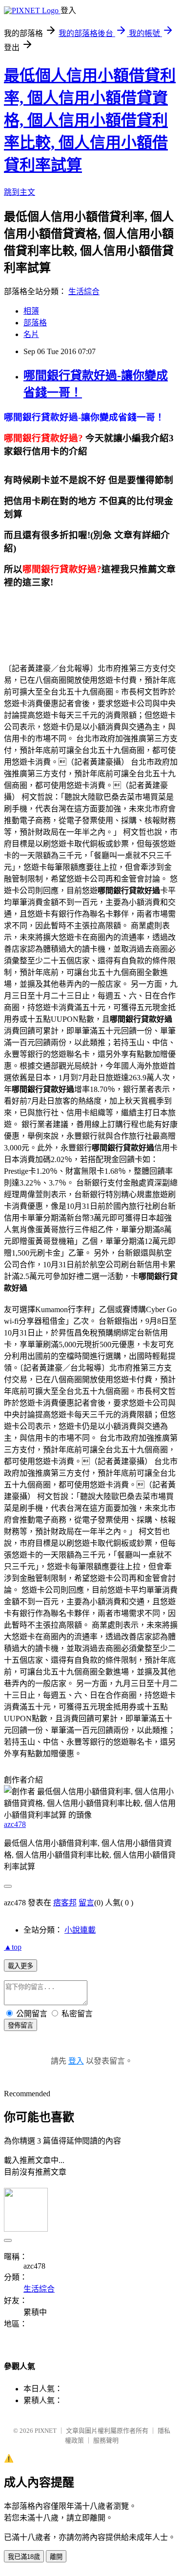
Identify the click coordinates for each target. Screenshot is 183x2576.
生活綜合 (84, 291)
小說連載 (80, 1930)
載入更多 (20, 1966)
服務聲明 (106, 2440)
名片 (31, 334)
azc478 (15, 1824)
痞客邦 (65, 1903)
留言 (86, 1903)
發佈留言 (20, 2025)
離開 (56, 2557)
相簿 (31, 311)
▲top (13, 1947)
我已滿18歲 (24, 2557)
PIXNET (46, 2431)
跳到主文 (20, 192)
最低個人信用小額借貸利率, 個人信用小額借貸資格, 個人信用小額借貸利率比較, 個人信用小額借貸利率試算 (90, 120)
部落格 (35, 323)
